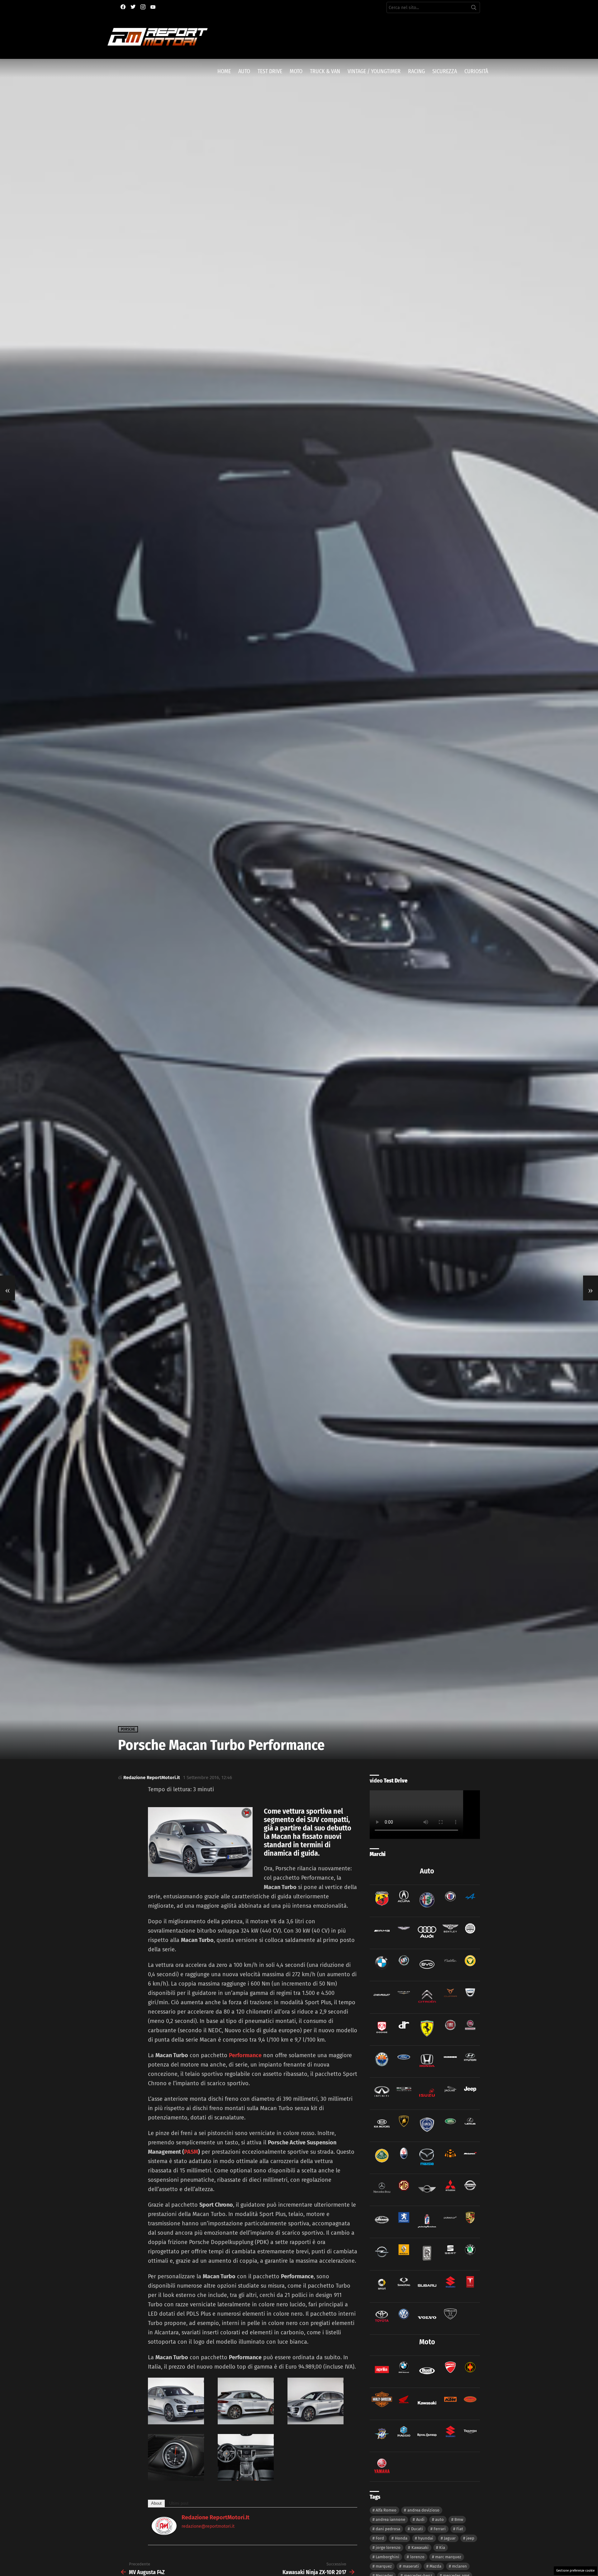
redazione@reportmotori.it (208, 2526)
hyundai (426, 2538)
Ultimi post (179, 2503)
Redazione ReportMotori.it (216, 2517)
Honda (401, 2538)
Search (474, 9)
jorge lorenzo (388, 2548)
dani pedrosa (388, 2529)
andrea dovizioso (423, 2510)
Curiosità (476, 71)
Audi (420, 2519)
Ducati (417, 2529)
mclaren (459, 2566)
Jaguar (450, 2538)
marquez (384, 2566)
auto (439, 2519)
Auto (244, 71)
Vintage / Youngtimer (374, 71)
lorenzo (417, 2557)
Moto (296, 71)
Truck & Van (325, 71)
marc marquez (448, 2557)
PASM (191, 2152)
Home (224, 71)
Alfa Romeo (386, 2510)
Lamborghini (387, 2557)
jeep (470, 2538)
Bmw (459, 2519)
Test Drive (270, 71)
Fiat (460, 2529)
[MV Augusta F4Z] (7, 1288)
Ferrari (440, 2529)
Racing (416, 71)
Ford (380, 2538)
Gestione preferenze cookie (575, 2571)
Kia (442, 2548)
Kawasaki (420, 2548)
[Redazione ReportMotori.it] (164, 2533)
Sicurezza (445, 71)
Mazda (435, 2566)
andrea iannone (390, 2519)
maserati (411, 2566)
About (156, 2503)
